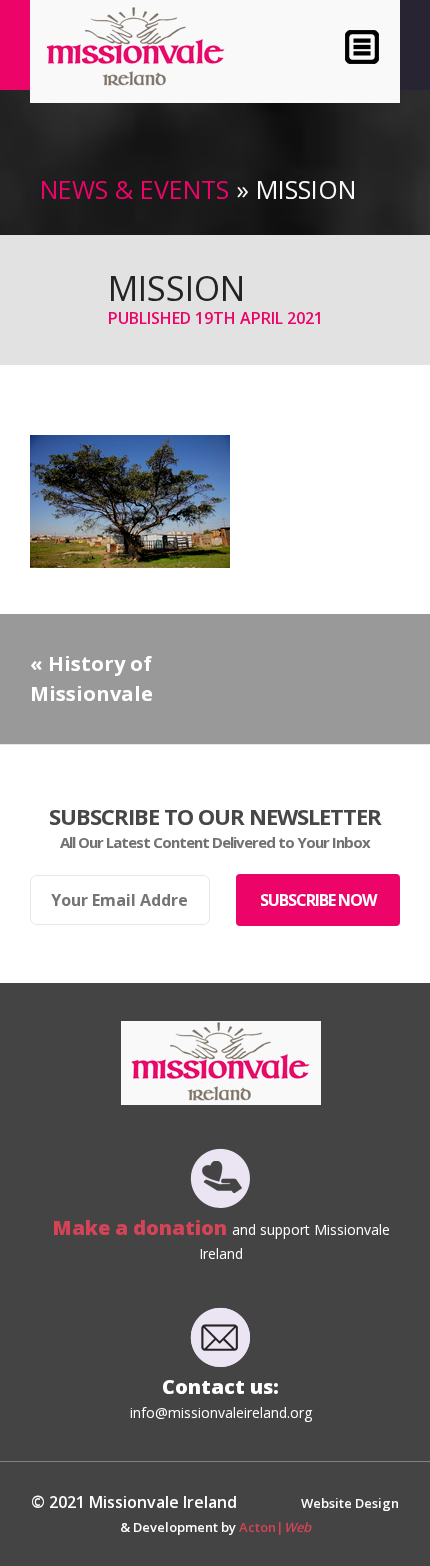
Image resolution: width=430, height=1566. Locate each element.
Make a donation (142, 1227)
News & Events (134, 189)
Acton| (275, 1527)
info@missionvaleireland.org (221, 1412)
